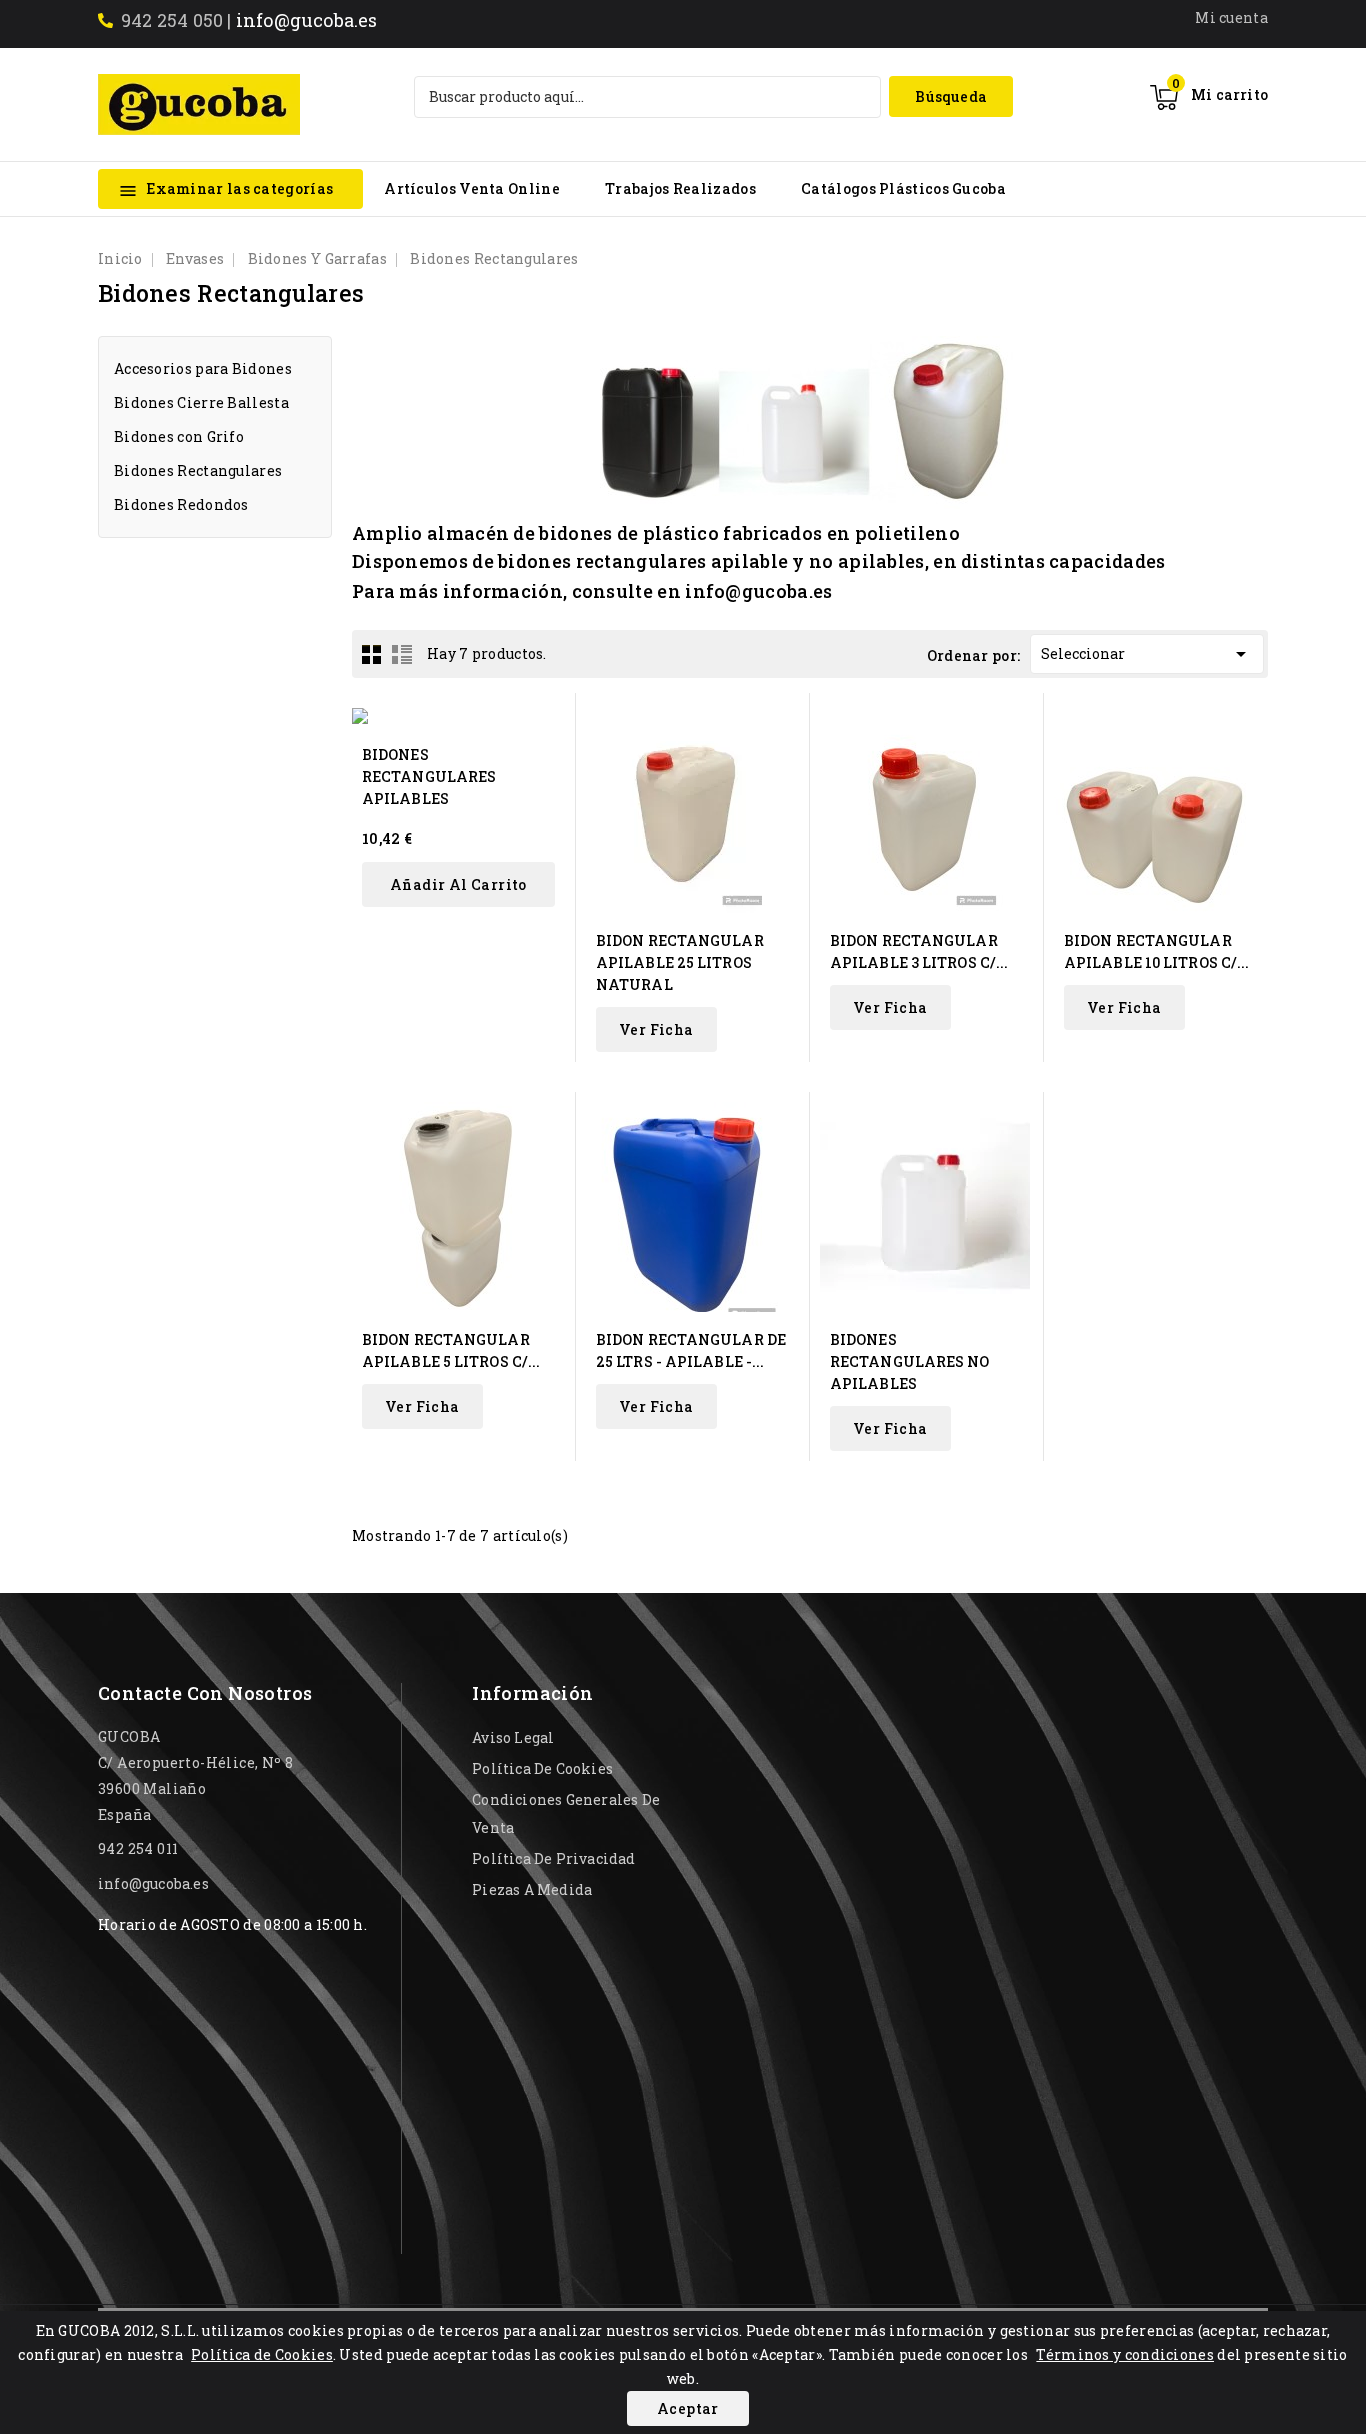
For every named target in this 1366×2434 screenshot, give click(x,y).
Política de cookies (542, 1768)
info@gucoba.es (307, 20)
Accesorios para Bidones (203, 368)
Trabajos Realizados (680, 188)
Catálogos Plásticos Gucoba (903, 188)
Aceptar (688, 2408)
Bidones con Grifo (179, 436)
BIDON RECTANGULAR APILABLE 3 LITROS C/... (919, 951)
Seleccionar (1147, 654)
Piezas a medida (532, 1889)
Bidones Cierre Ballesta (201, 402)
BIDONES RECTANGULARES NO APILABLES (910, 1361)
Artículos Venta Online (472, 188)
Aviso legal (513, 1737)
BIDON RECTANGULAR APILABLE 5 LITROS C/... (451, 1350)
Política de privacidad (553, 1858)
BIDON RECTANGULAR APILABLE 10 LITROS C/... (1156, 951)
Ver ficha (656, 1029)
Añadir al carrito (458, 884)
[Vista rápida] (547, 720)
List (402, 654)
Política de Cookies (262, 2354)
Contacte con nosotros (205, 1693)
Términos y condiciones (1125, 2354)
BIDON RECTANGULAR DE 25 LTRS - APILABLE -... (691, 1350)
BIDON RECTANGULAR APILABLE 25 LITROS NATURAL (680, 962)
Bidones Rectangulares (198, 470)
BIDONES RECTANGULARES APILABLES (429, 776)
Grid (372, 654)
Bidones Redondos (181, 504)
